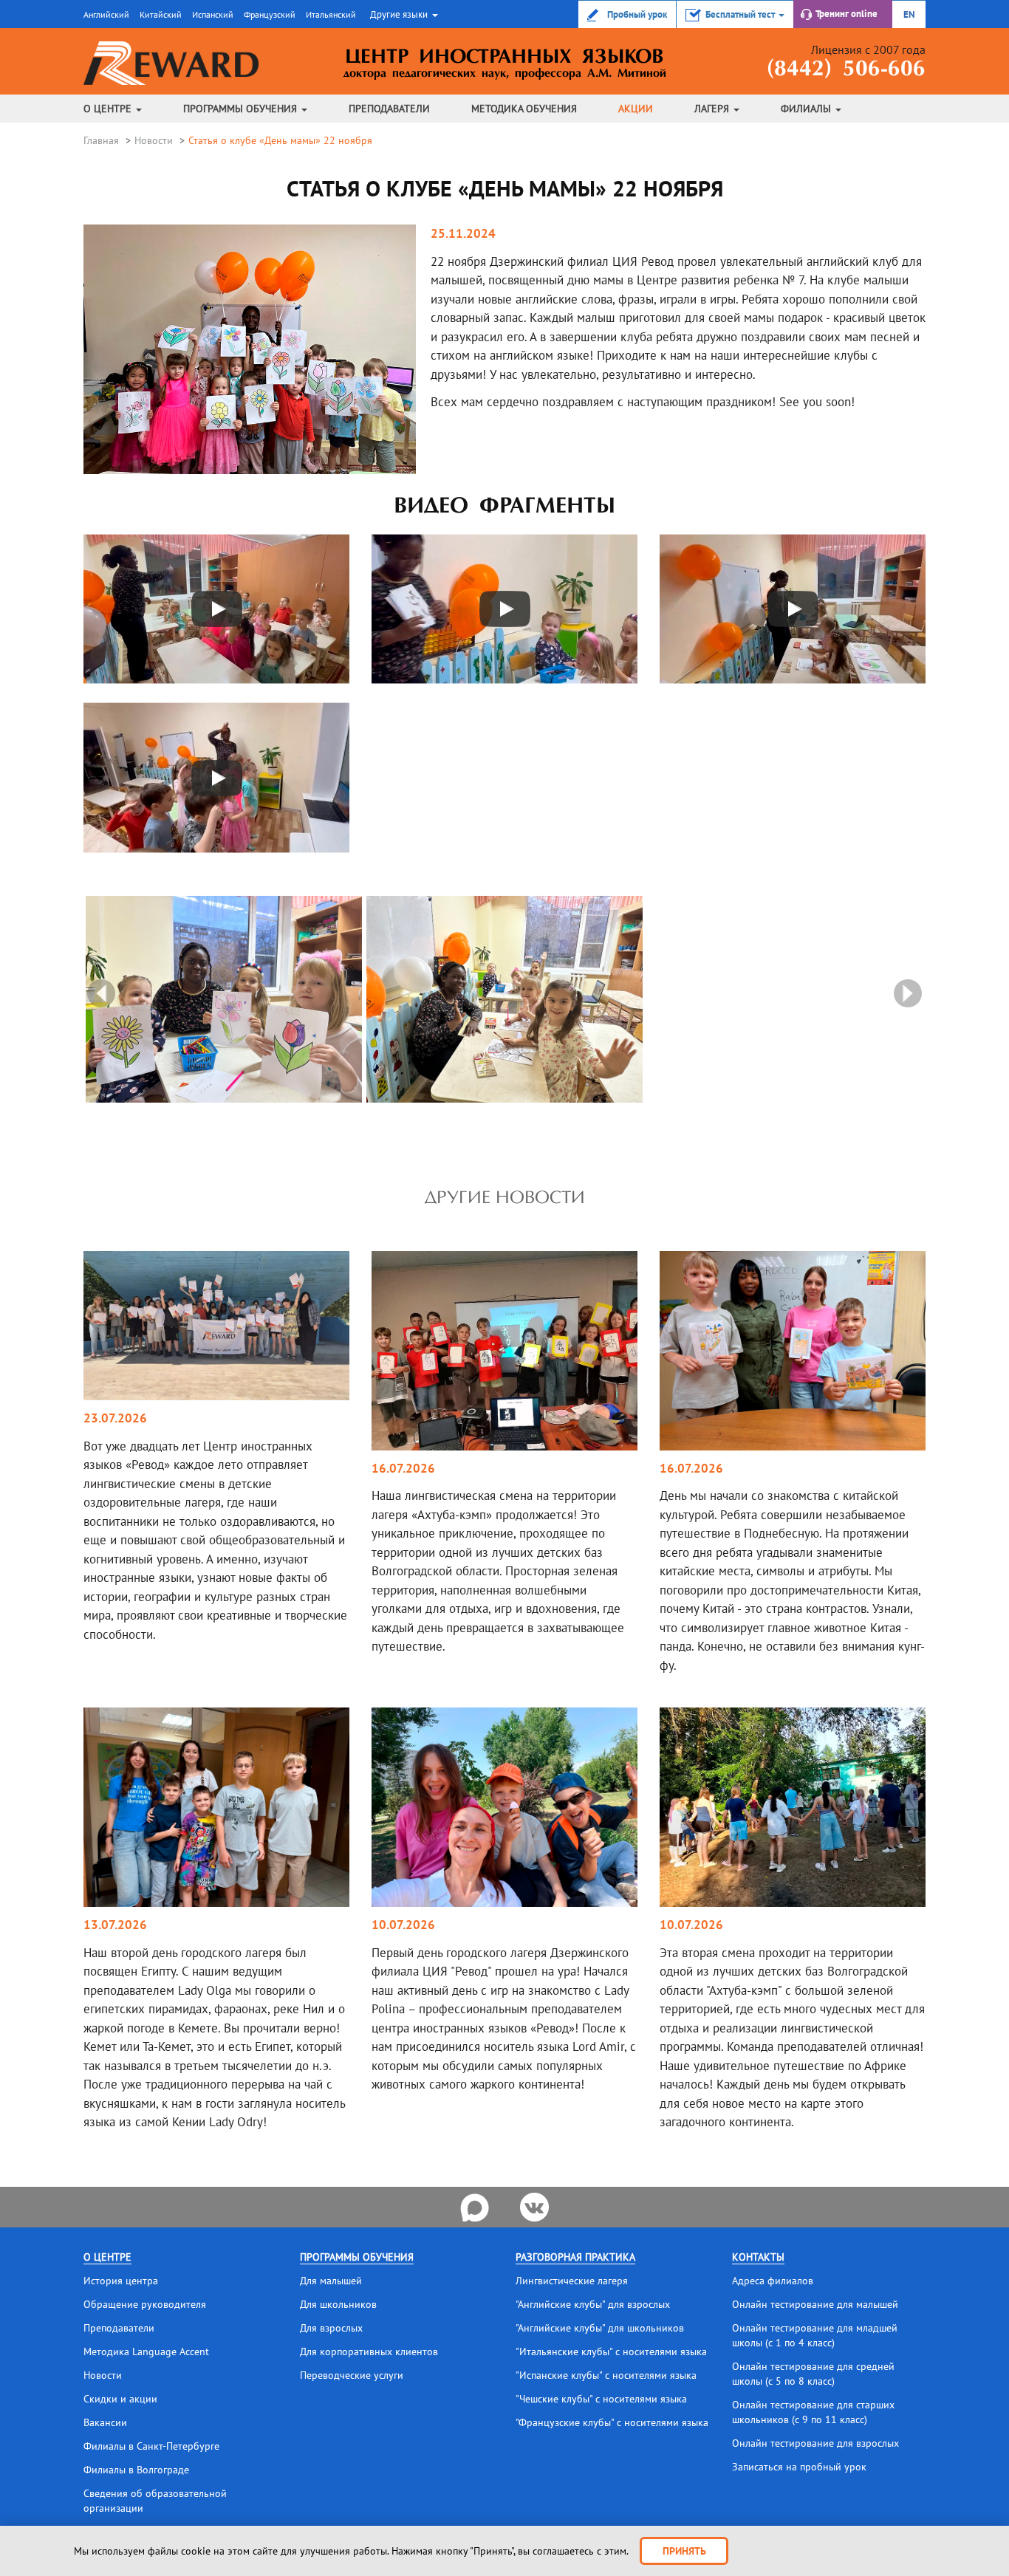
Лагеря (713, 109)
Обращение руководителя (145, 2304)
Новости (154, 140)
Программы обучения (242, 109)
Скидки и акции (120, 2399)
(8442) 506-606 (846, 70)
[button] (402, 14)
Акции (636, 109)
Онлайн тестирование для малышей (815, 2304)
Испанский (213, 14)
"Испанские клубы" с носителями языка (606, 2375)
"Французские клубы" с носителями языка (612, 2422)
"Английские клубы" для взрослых (593, 2304)
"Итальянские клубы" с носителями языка (611, 2351)
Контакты (758, 2257)
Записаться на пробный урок (799, 2467)
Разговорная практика (575, 2257)
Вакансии (105, 2422)
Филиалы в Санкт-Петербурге (151, 2446)
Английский (106, 14)
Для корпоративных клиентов (369, 2351)
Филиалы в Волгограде (136, 2470)
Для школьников (338, 2304)
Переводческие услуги (352, 2375)
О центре (109, 109)
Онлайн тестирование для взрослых (815, 2443)
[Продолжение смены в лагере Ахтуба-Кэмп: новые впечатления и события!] (504, 1349)
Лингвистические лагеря (572, 2281)
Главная (101, 140)
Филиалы (807, 109)
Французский (270, 14)
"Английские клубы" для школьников (600, 2328)
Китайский (161, 14)
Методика (524, 109)
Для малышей (331, 2281)
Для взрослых (331, 2328)
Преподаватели (389, 109)
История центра (121, 2281)
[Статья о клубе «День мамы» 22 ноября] (224, 998)
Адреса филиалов (773, 2281)
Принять (684, 2551)
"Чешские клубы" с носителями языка (601, 2399)
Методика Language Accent (146, 2351)
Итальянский (331, 14)
